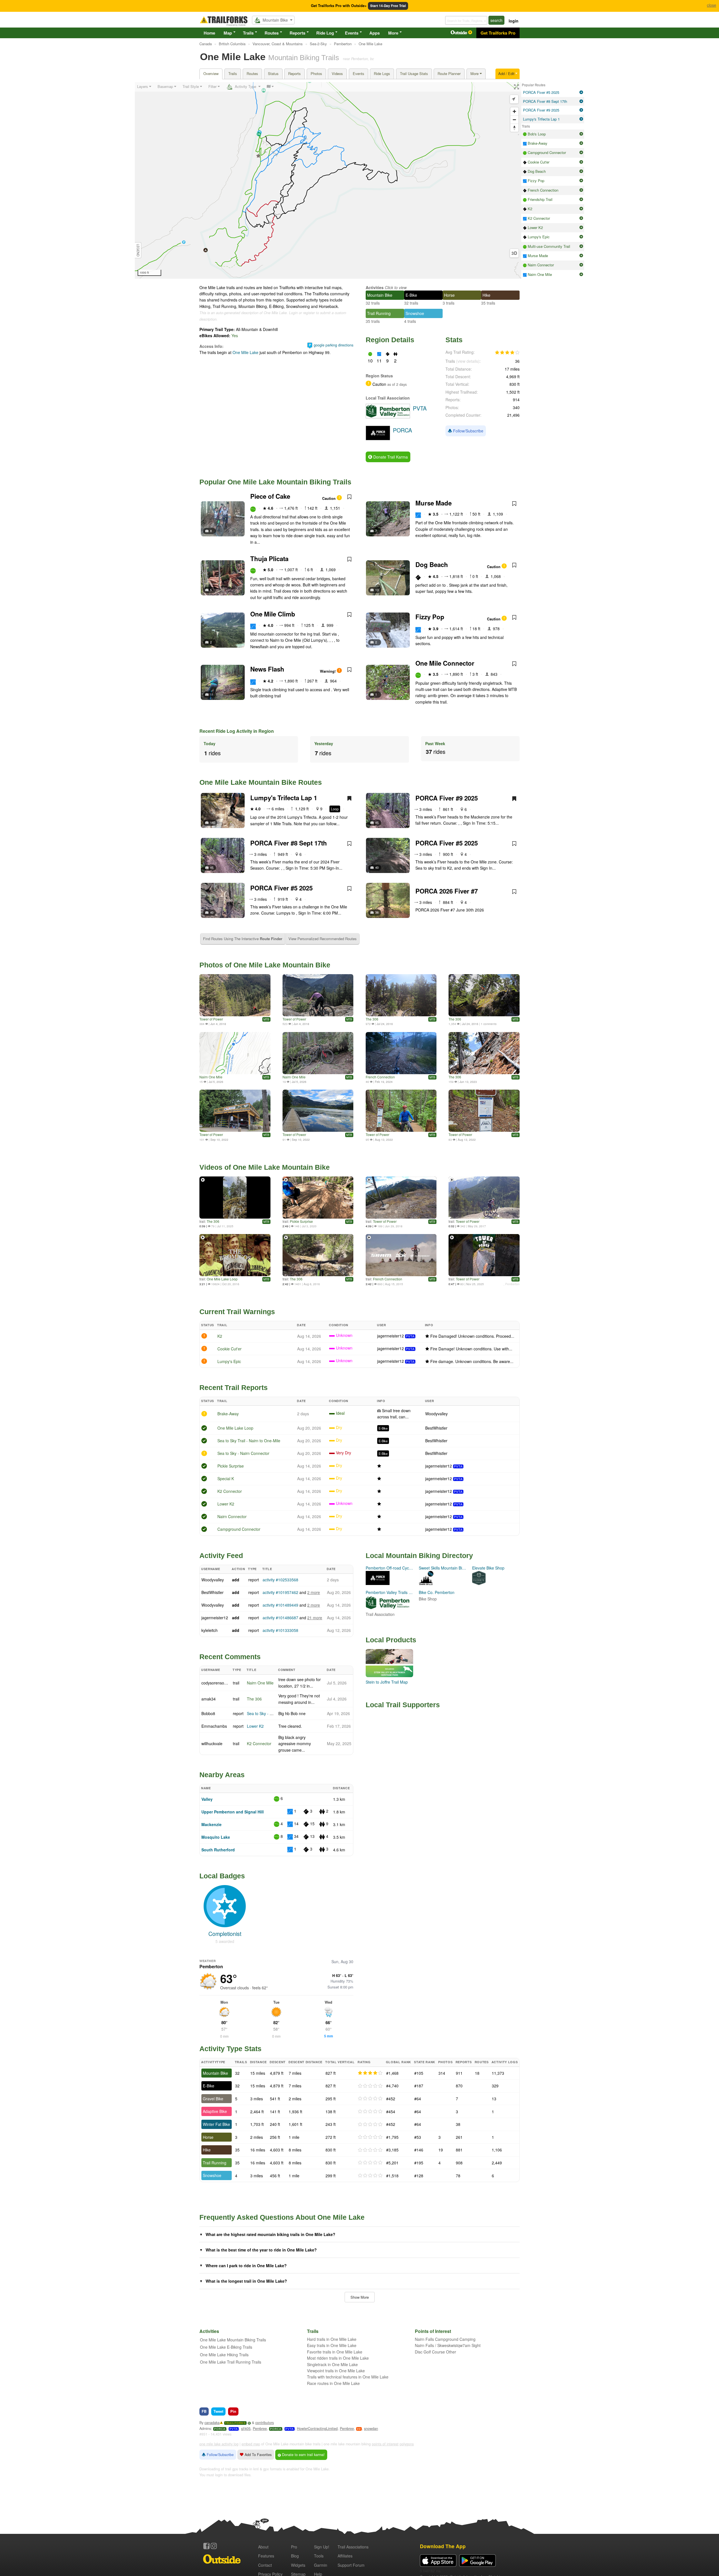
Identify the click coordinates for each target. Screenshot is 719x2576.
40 (377, 867)
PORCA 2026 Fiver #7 (447, 891)
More (393, 33)
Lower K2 (226, 1504)
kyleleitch (210, 1630)
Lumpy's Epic (229, 1361)
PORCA (220, 2429)
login (514, 21)
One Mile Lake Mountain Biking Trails (233, 2340)
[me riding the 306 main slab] (484, 1053)
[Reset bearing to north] (514, 128)
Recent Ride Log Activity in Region (237, 731)
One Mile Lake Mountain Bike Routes (261, 782)
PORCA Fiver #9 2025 (447, 798)
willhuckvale (212, 1743)
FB (204, 2411)
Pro (294, 2547)
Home (209, 33)
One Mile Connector (445, 663)
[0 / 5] (370, 2086)
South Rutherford (218, 1850)
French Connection (380, 1077)
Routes (272, 33)
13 (377, 590)
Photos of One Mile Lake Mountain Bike (265, 965)
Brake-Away (228, 1414)
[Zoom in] (514, 111)
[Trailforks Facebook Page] (206, 2546)
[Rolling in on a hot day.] (401, 995)
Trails (248, 33)
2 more (314, 1592)
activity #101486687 (280, 1618)
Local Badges (222, 1876)
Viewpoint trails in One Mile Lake (336, 2371)
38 (377, 912)
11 (212, 694)
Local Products (391, 1640)
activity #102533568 (280, 1580)
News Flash (267, 669)
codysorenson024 (217, 1683)
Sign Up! (322, 2547)
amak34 (209, 1699)
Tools (319, 2556)
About (263, 2547)
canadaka (212, 2423)
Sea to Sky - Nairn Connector (243, 1453)
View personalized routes (323, 939)
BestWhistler (436, 1428)
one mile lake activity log (219, 2444)
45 (377, 822)
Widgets (298, 2565)
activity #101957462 (280, 1592)
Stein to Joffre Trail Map (387, 1682)
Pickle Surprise (301, 1221)
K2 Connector (230, 1491)
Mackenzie (211, 1824)
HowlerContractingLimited (317, 2428)
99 (359, 2429)
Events (352, 33)
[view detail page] (581, 92)
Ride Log (325, 33)
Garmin (321, 2565)
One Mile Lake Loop (222, 1279)
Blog (295, 2556)
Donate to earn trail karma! (303, 2455)
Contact (265, 2565)
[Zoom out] (514, 120)
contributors (265, 2423)
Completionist (225, 1934)
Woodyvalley (436, 1414)
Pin (233, 2411)
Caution (329, 498)
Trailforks (235, 2423)
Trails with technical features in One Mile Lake (348, 2377)
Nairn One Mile (211, 1077)
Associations (353, 2547)
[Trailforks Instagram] (214, 2546)
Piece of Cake (270, 496)
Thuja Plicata (269, 559)
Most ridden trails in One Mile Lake (338, 2358)
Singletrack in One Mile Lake (332, 2364)
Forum (351, 2565)
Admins (205, 2428)
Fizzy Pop (430, 617)
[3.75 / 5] (370, 2073)
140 (213, 822)
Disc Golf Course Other (435, 2352)
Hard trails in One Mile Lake (332, 2339)
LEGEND (138, 250)
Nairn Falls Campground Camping (445, 2339)
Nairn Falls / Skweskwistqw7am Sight (448, 2345)
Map (228, 33)
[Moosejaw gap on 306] (484, 995)
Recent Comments (230, 1657)
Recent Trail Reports (234, 1387)
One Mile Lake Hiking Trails (224, 2355)
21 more (315, 1618)
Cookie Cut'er (229, 1349)
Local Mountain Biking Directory (419, 1555)
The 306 (372, 1019)
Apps (375, 33)
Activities (375, 287)
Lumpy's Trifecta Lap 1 (284, 798)
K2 (220, 1336)
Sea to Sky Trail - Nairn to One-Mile (249, 1441)
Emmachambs (214, 1726)
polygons (407, 2444)
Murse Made (434, 503)
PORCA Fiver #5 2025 (447, 843)
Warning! (328, 671)
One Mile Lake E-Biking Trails (226, 2347)
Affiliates (345, 2556)
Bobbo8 (208, 1713)
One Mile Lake (245, 352)
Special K (226, 1479)
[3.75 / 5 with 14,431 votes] (507, 353)
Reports (297, 33)
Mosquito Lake (216, 1837)
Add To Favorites (258, 2455)
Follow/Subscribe (468, 431)
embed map (251, 2444)
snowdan (371, 2428)
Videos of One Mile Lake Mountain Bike (265, 1167)
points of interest (385, 2444)
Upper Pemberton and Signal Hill (233, 1812)
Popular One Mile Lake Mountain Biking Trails (275, 482)
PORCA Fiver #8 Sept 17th (289, 843)
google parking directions (334, 345)
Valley (207, 1799)
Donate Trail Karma (390, 457)
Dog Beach (432, 564)
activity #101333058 (280, 1630)
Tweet (218, 2411)
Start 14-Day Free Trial (388, 6)
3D (514, 253)
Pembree (260, 2428)
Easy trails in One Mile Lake (332, 2345)
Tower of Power (211, 1019)
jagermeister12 (391, 1336)
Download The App (443, 2546)
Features (266, 2556)
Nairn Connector (232, 1516)
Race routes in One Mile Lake (333, 2383)
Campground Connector (239, 1529)
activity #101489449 (280, 1605)
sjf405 (246, 2428)
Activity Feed (221, 1555)
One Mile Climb (273, 614)
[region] (328, 180)
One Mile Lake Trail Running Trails (231, 2362)
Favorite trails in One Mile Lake (335, 2352)
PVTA (410, 1336)
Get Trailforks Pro (498, 33)
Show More (360, 2297)
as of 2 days (396, 384)
